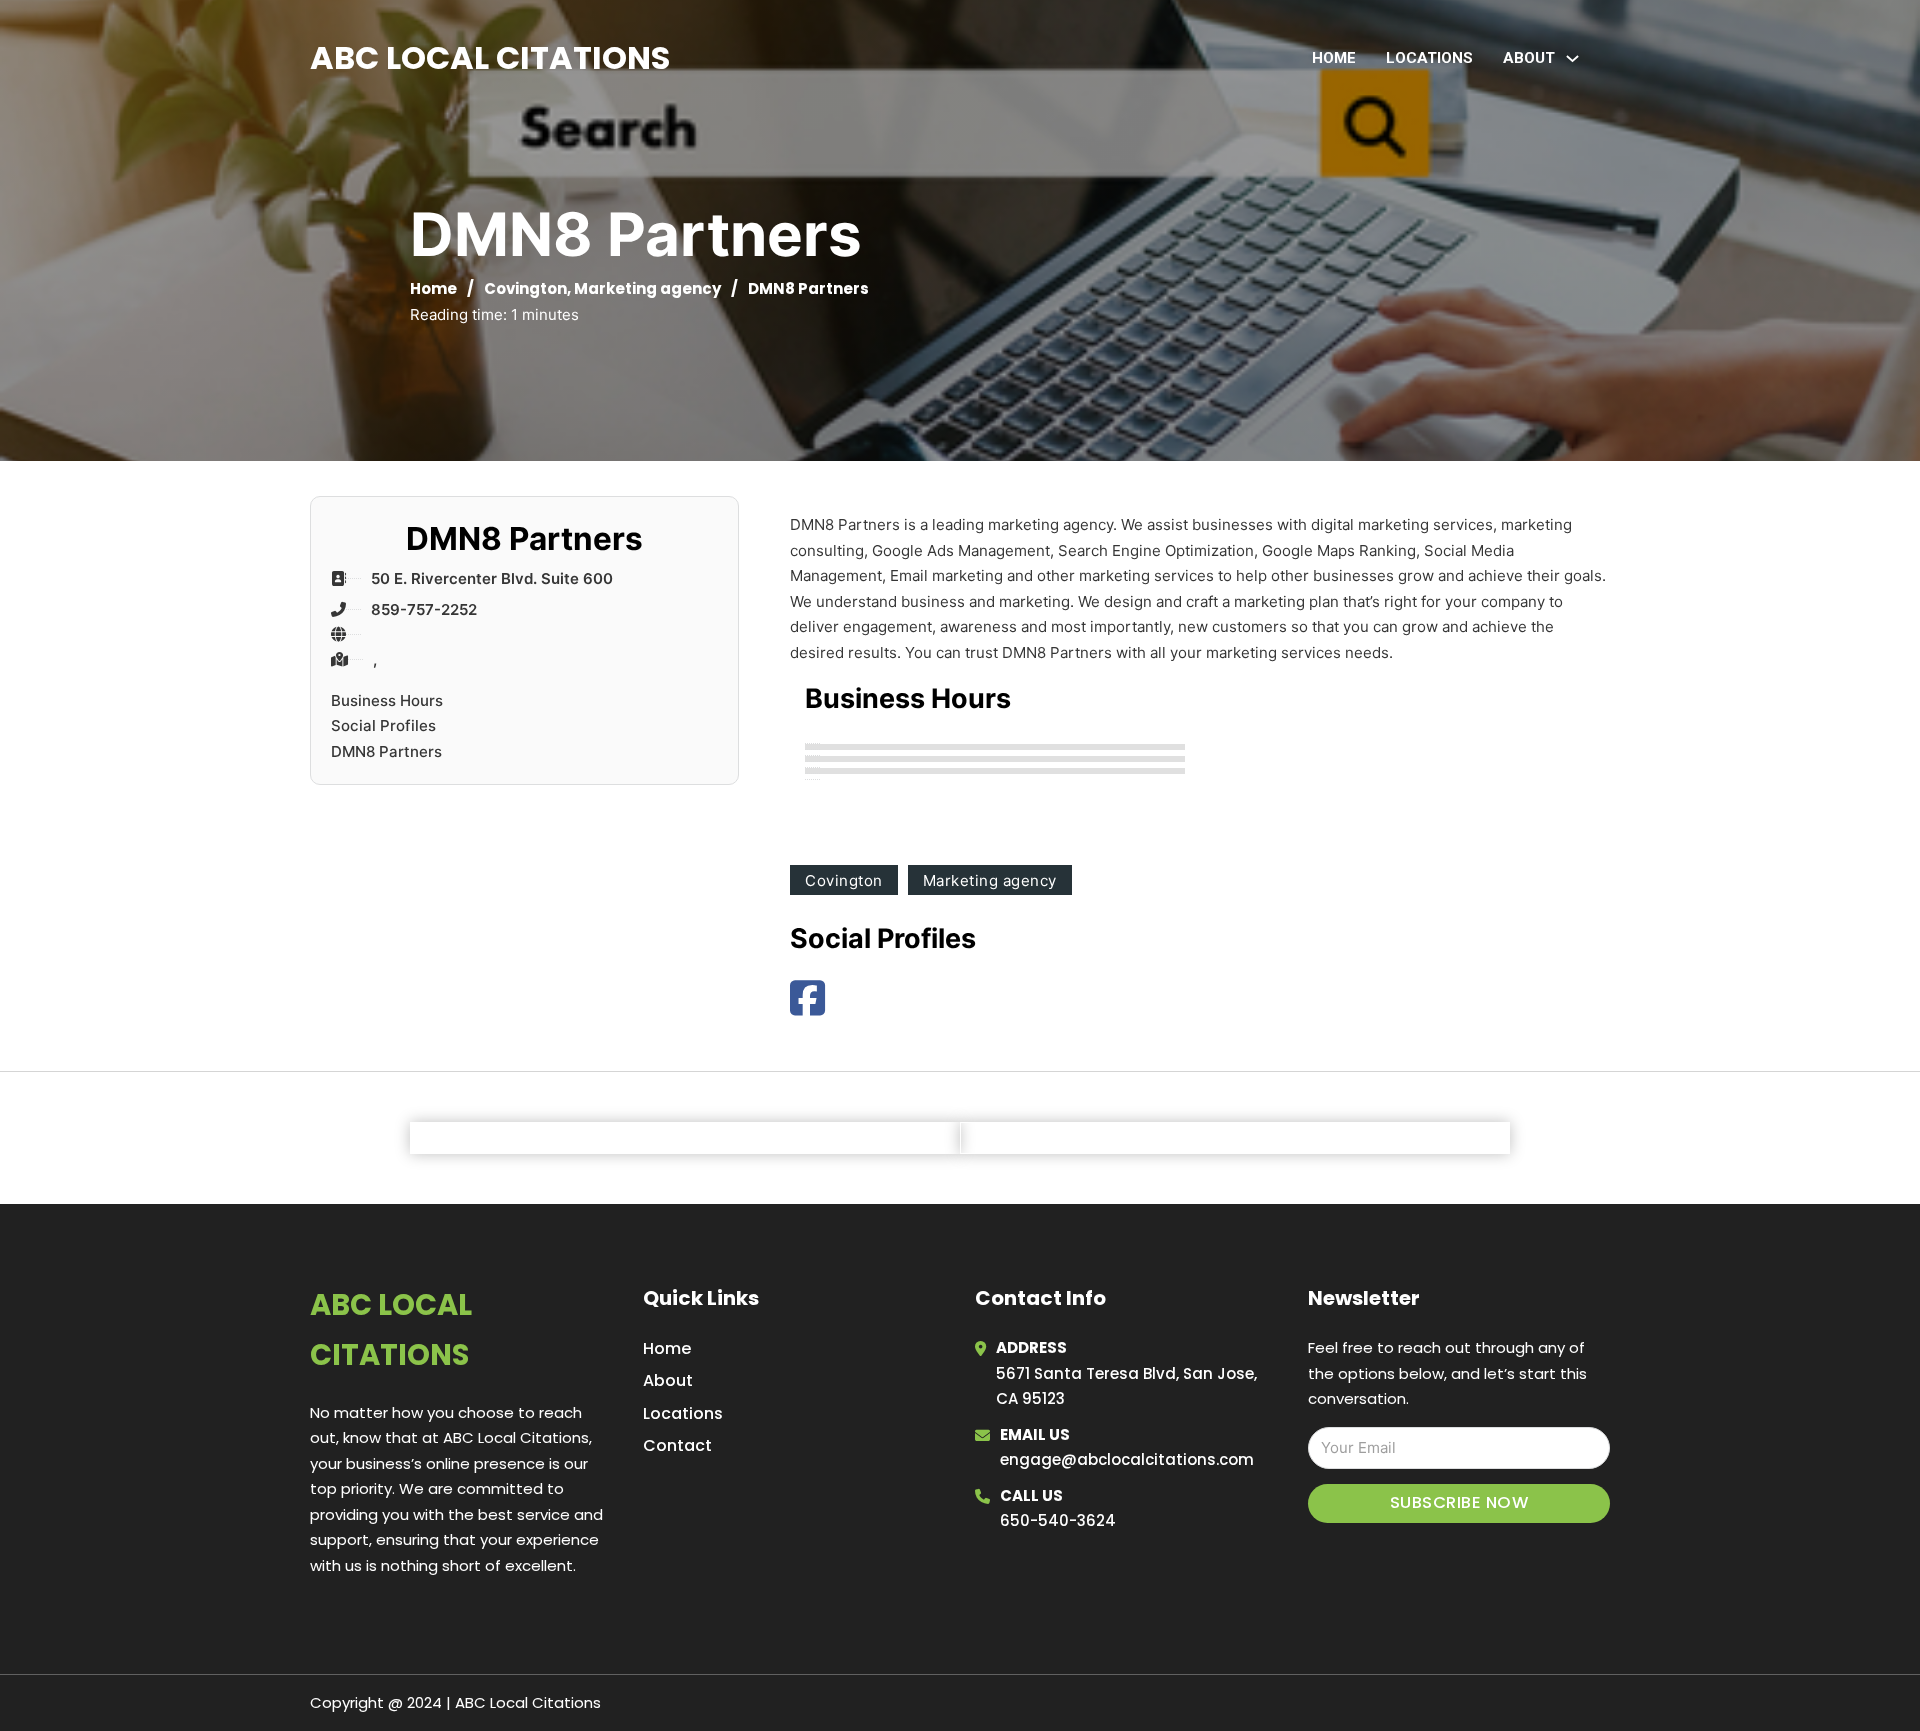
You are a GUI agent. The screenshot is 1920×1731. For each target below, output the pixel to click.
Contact (677, 1445)
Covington (525, 288)
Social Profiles (383, 725)
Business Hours (387, 700)
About (668, 1380)
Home (1334, 58)
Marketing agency (647, 288)
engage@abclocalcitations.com (1127, 1459)
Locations (1429, 58)
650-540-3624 (1058, 1520)
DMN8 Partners (386, 751)
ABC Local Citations (490, 57)
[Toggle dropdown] (1572, 58)
